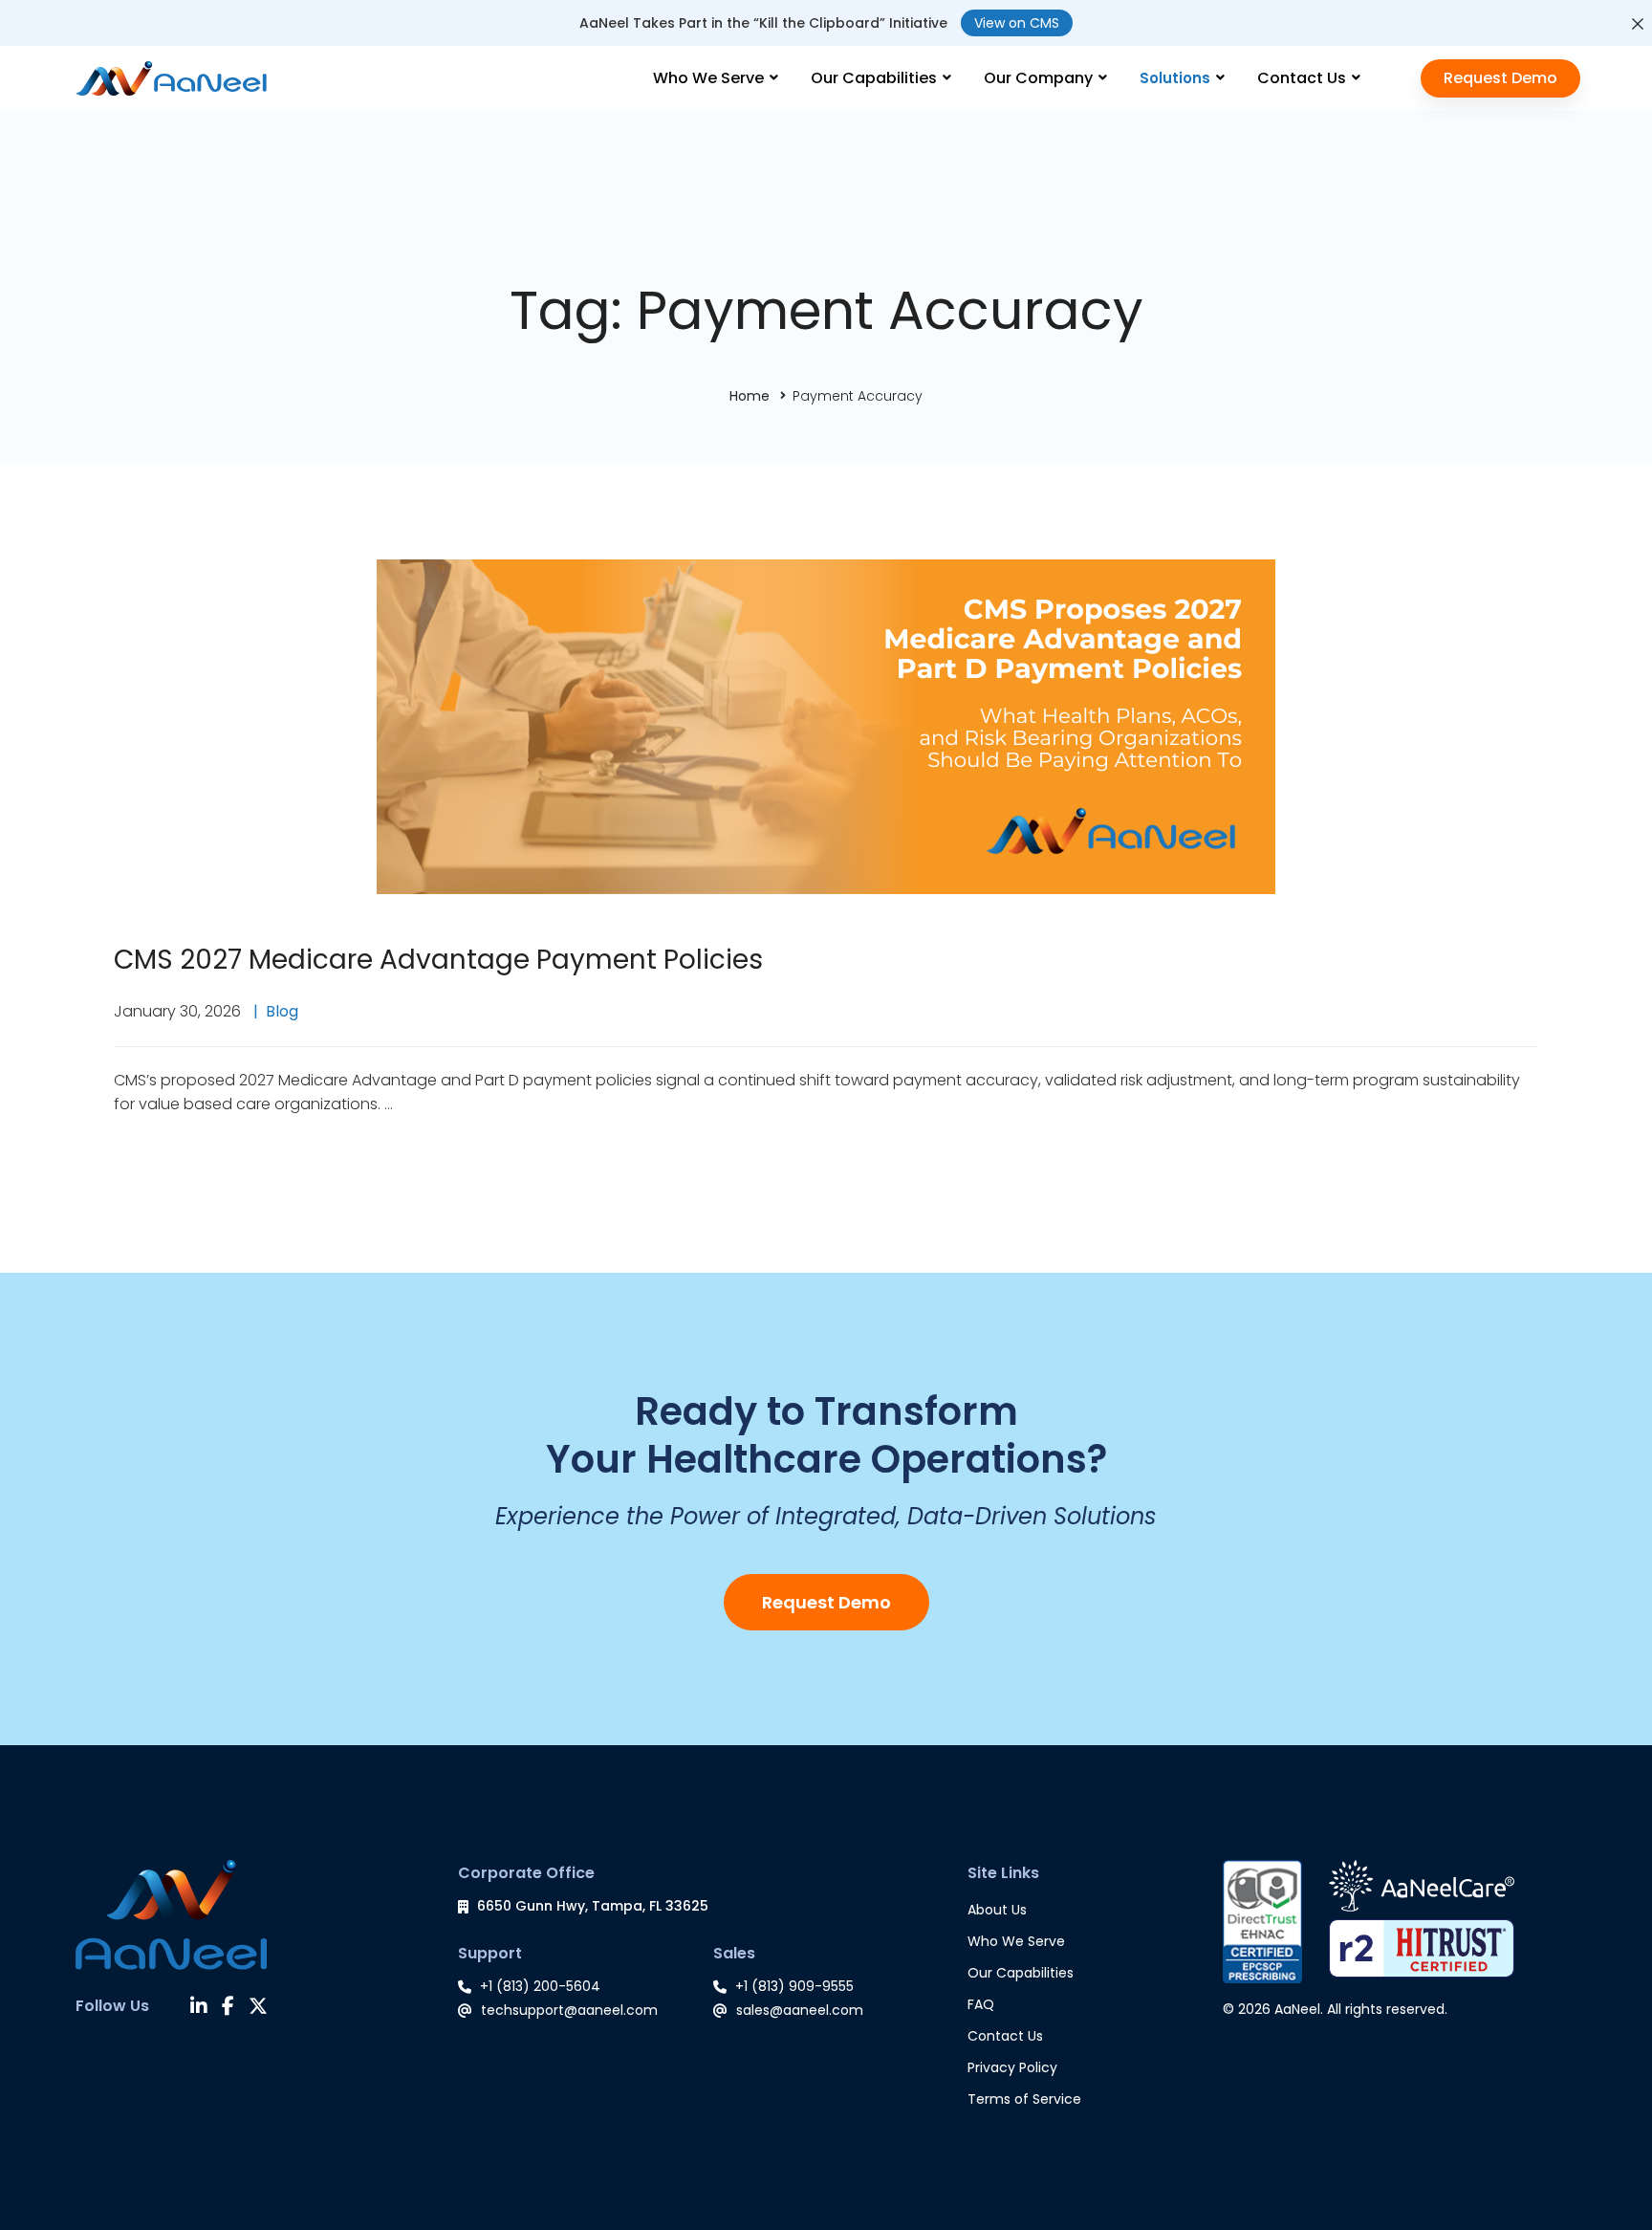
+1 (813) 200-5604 (540, 1986)
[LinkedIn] (199, 2008)
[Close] (1638, 24)
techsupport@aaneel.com (569, 2010)
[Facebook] (228, 2008)
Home (750, 396)
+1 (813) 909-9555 (794, 1986)
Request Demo (826, 1602)
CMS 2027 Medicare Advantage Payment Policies (438, 960)
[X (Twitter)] (258, 2008)
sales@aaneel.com (800, 2010)
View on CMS (1017, 23)
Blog (282, 1011)
